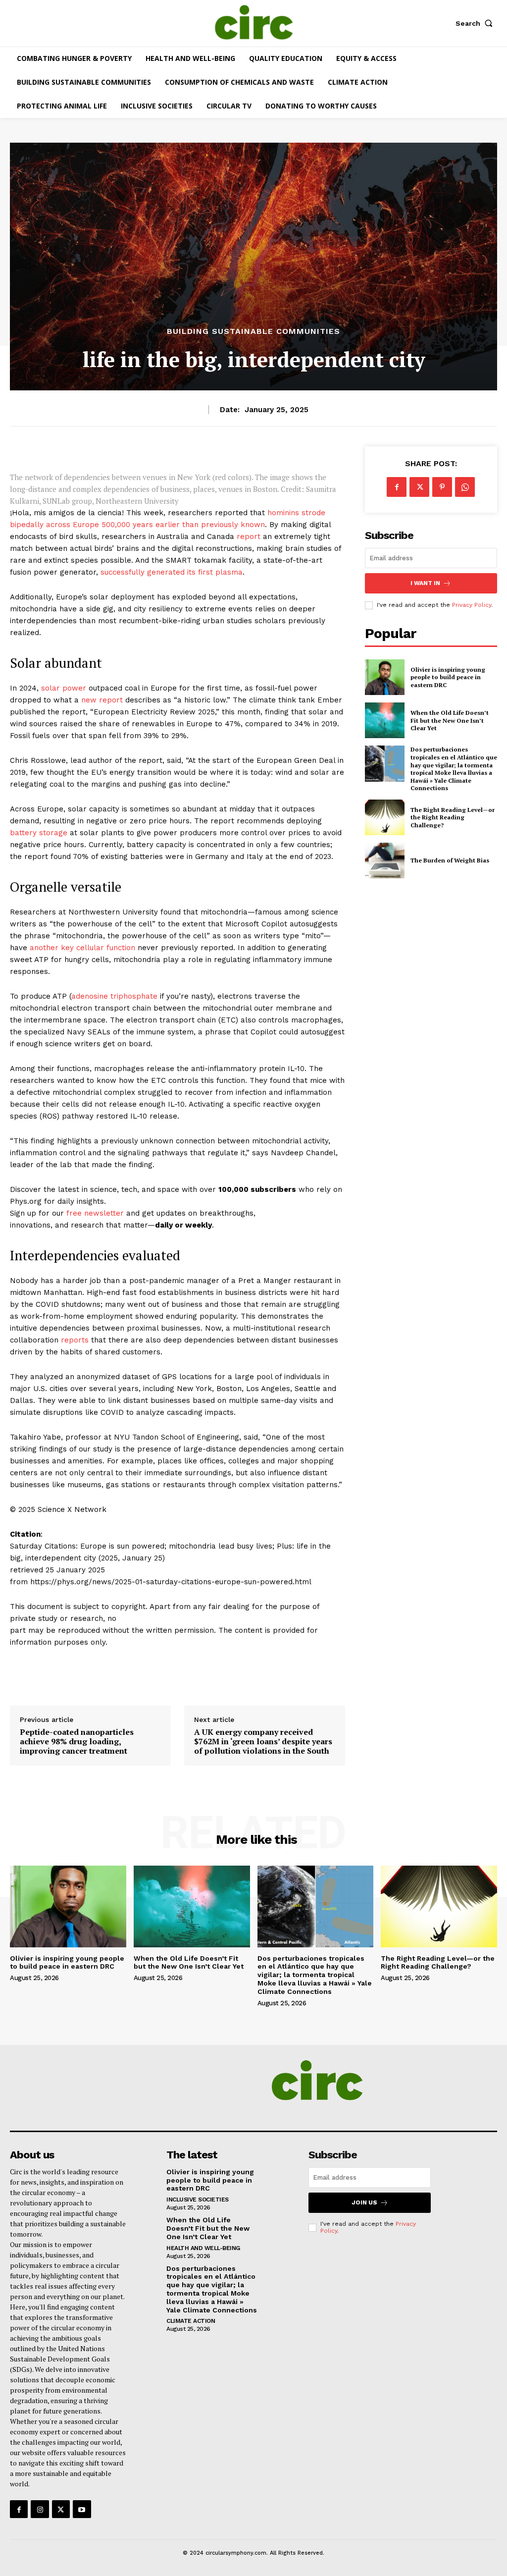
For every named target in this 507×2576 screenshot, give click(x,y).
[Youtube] (82, 2509)
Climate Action (191, 2321)
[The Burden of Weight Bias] (385, 860)
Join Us (364, 2202)
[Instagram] (40, 2509)
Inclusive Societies (198, 2200)
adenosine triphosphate (114, 996)
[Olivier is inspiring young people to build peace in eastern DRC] (385, 677)
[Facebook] (397, 487)
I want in (425, 583)
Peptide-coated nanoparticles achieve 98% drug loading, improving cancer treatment (77, 1742)
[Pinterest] (442, 487)
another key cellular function (82, 948)
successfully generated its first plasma (172, 572)
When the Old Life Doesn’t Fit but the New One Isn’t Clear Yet (450, 720)
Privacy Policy (472, 605)
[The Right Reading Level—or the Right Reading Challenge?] (385, 817)
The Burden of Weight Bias (450, 860)
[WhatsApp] (465, 487)
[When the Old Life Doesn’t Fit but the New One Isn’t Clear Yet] (385, 720)
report (249, 537)
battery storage (39, 833)
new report (102, 700)
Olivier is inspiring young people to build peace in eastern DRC (448, 677)
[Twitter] (419, 487)
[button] (476, 23)
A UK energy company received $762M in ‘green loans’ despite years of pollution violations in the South (263, 1742)
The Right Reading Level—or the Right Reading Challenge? (453, 817)
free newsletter (95, 1213)
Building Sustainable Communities (253, 331)
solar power (64, 688)
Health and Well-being (203, 2248)
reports (75, 1340)
